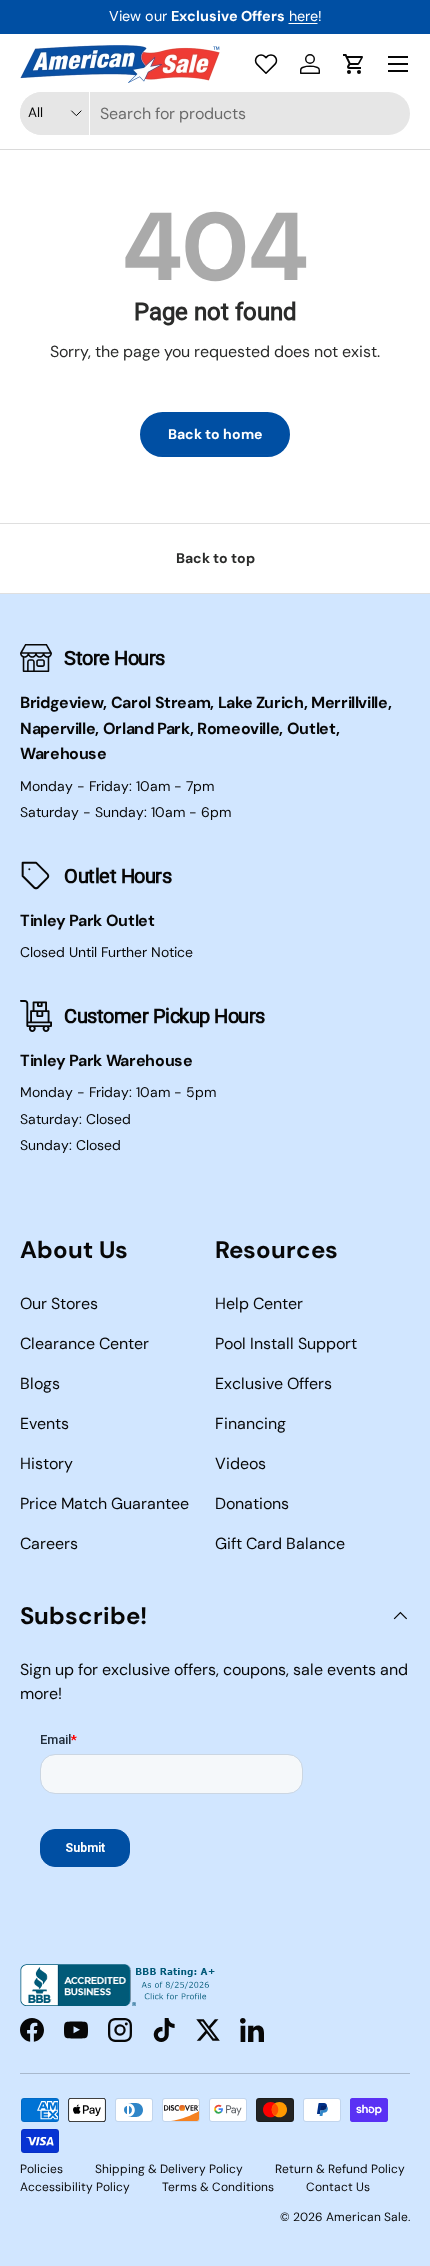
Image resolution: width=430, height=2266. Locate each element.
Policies (41, 2169)
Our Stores (59, 1303)
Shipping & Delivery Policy (169, 2169)
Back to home (215, 434)
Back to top (215, 558)
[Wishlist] (266, 64)
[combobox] (215, 113)
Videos (240, 1463)
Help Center (259, 1303)
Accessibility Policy (75, 2187)
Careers (49, 1543)
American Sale (367, 2217)
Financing (250, 1423)
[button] (354, 64)
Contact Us (338, 2187)
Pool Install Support (286, 1343)
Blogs (40, 1383)
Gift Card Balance (280, 1543)
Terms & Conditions (218, 2187)
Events (44, 1423)
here (303, 16)
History (46, 1463)
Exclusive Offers (273, 1383)
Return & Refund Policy (340, 2169)
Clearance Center (84, 1343)
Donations (252, 1503)
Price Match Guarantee (104, 1503)
